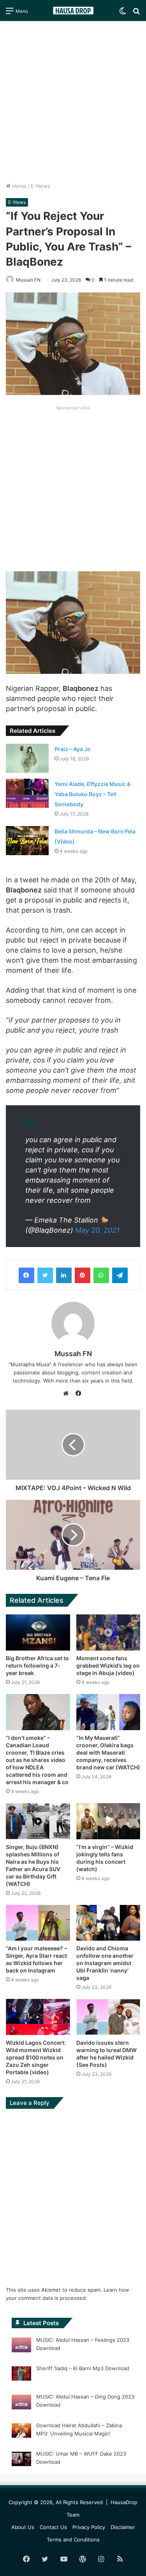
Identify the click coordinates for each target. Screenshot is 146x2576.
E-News (40, 186)
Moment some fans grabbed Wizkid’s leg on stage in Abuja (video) (108, 1665)
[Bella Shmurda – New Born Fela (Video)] (27, 841)
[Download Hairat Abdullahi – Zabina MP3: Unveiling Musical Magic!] (21, 2432)
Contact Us (53, 2527)
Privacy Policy (89, 2527)
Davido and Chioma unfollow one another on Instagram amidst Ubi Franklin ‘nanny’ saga (105, 1963)
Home (18, 186)
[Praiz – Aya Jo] (27, 758)
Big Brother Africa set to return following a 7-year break (37, 1665)
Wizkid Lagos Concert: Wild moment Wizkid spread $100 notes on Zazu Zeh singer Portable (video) (36, 2057)
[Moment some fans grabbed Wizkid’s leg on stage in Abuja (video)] (108, 1632)
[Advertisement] (73, 102)
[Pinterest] (83, 1275)
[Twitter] (45, 1275)
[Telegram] (120, 1275)
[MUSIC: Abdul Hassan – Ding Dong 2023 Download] (21, 2403)
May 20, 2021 (97, 1230)
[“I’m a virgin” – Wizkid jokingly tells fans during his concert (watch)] (108, 1821)
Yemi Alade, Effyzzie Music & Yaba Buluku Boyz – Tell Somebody (92, 794)
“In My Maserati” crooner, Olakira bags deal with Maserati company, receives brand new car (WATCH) (108, 1752)
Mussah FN (28, 280)
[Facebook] (26, 1275)
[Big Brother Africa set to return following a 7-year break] (38, 1632)
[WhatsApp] (101, 1275)
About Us (23, 2527)
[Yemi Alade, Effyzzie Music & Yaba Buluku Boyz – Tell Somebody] (27, 793)
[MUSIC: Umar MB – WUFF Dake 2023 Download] (21, 2460)
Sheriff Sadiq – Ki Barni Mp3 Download (83, 2368)
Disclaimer (123, 2527)
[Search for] (136, 13)
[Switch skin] (123, 13)
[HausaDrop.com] (73, 10)
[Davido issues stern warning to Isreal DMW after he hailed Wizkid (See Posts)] (108, 2017)
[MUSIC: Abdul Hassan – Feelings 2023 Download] (21, 2346)
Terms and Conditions (73, 2539)
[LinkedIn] (64, 1275)
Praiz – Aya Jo (73, 749)
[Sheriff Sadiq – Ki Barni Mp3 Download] (21, 2375)
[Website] (68, 1393)
